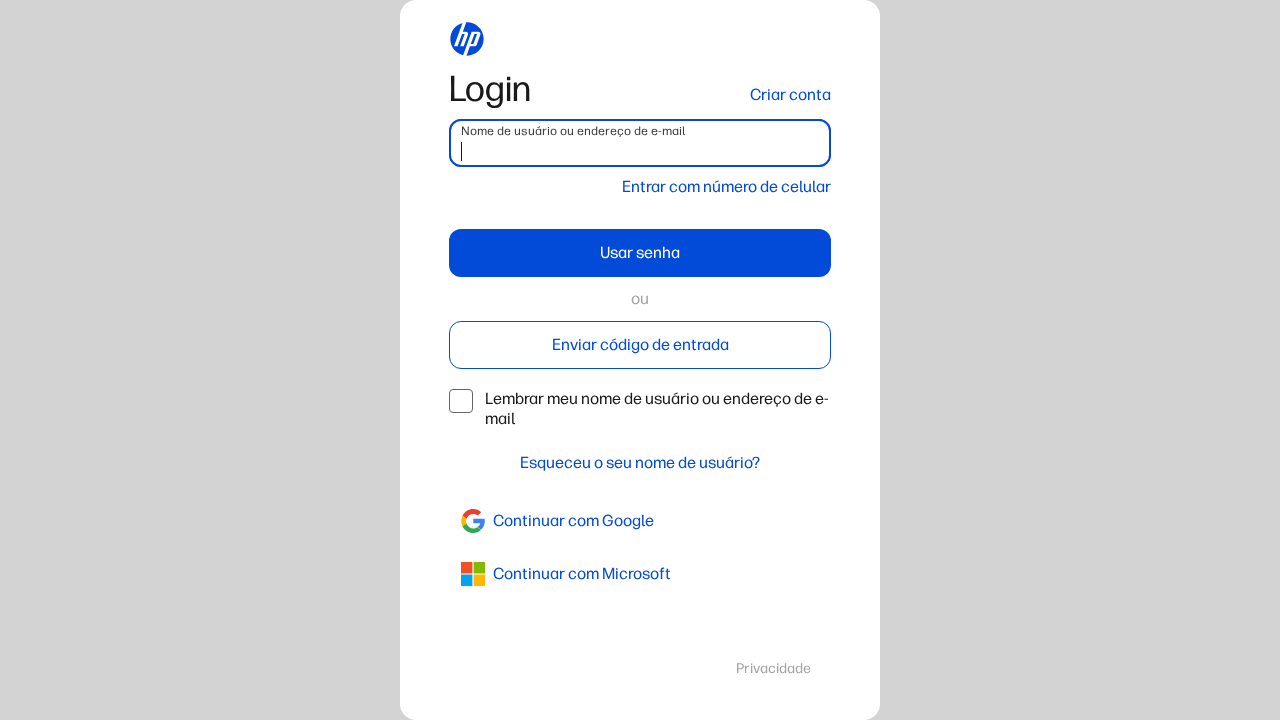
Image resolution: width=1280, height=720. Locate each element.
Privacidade (773, 668)
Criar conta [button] (790, 94)
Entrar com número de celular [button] (726, 186)
